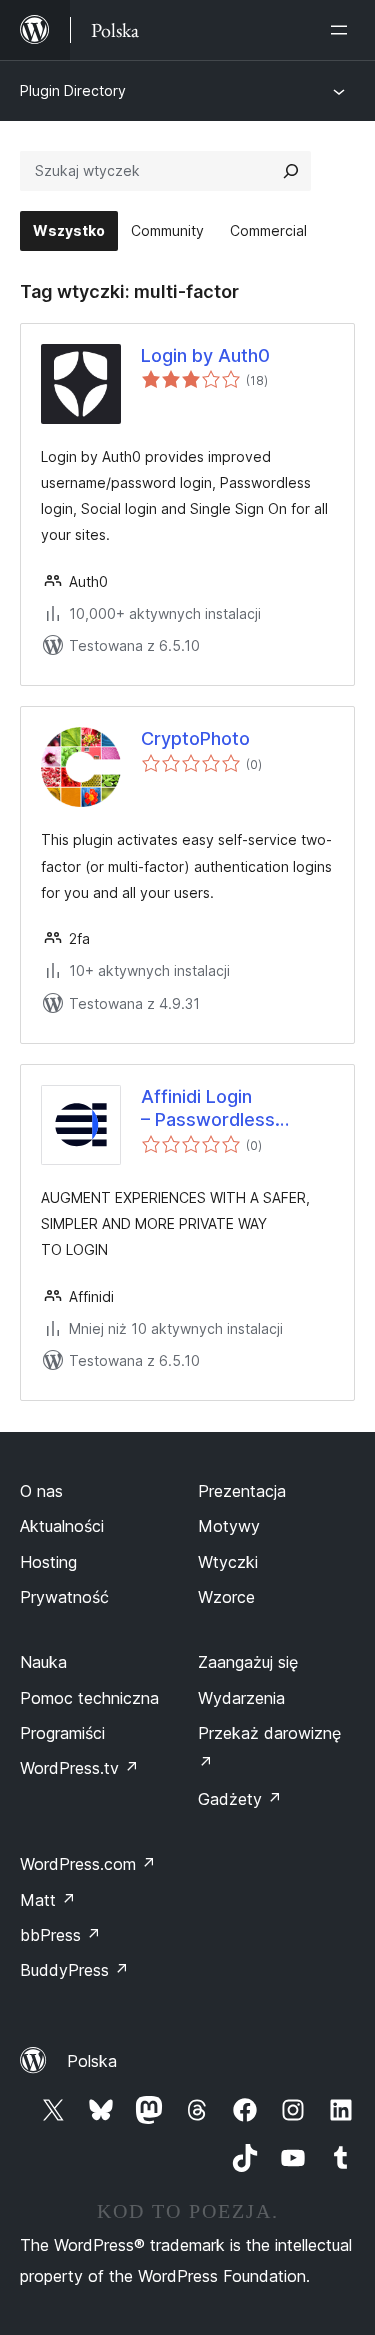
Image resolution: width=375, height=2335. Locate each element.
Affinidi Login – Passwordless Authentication (208, 1109)
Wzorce (226, 1597)
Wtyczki (228, 1562)
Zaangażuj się (248, 1662)
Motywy (229, 1526)
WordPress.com (88, 1864)
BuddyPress (74, 1970)
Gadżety (240, 1799)
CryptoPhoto (195, 738)
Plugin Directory (73, 90)
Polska (92, 2061)
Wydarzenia (241, 1698)
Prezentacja (242, 1491)
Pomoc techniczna (89, 1698)
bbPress (60, 1935)
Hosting (48, 1562)
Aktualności (62, 1526)
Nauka (43, 1662)
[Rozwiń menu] (343, 30)
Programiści (62, 1733)
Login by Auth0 (205, 355)
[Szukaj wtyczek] (291, 171)
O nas (41, 1491)
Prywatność (64, 1597)
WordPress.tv (79, 1768)
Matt (48, 1900)
